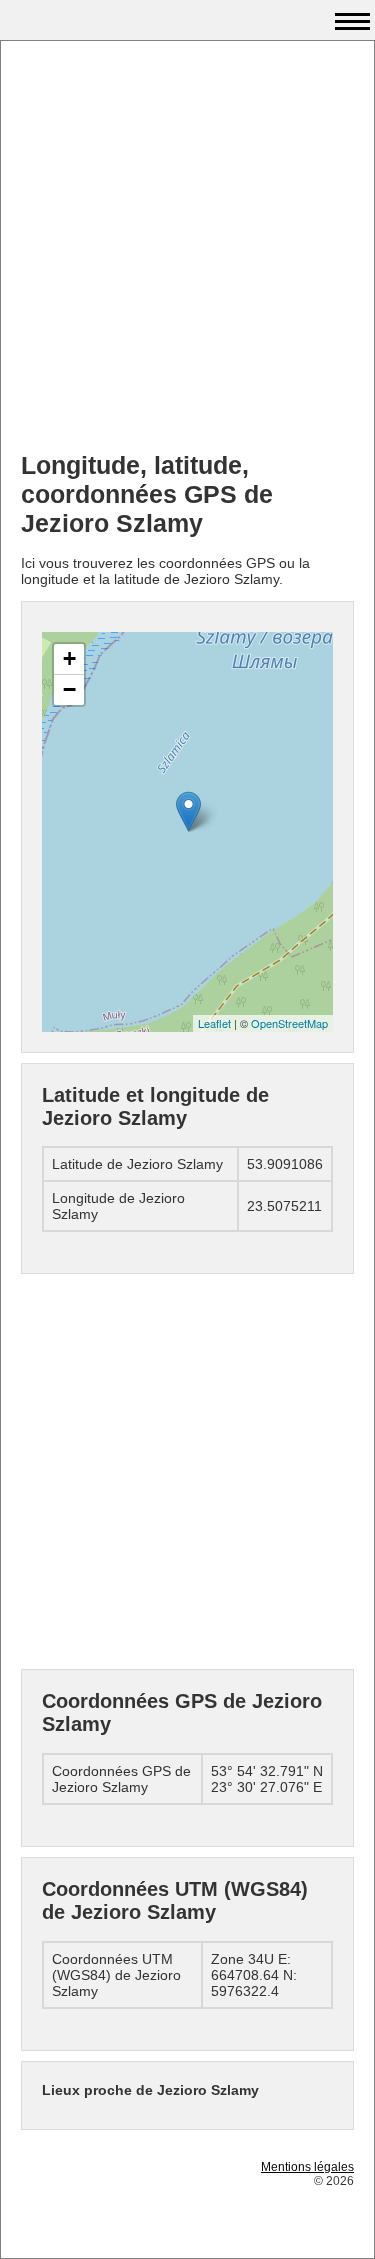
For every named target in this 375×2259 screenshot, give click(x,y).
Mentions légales (307, 2167)
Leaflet (214, 1023)
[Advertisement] (187, 248)
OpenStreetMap (289, 1023)
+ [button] (69, 658)
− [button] (69, 689)
